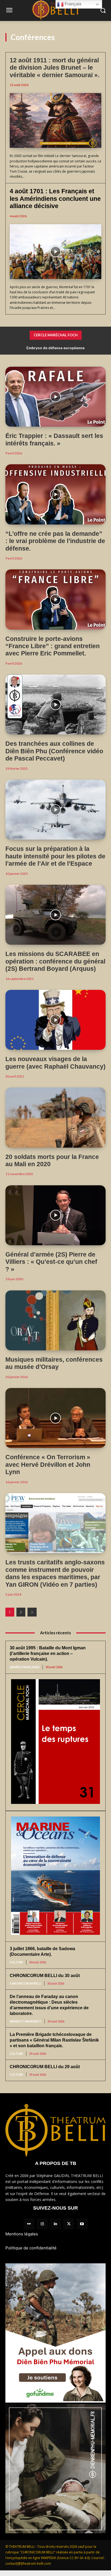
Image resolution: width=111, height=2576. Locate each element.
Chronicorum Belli (25, 1983)
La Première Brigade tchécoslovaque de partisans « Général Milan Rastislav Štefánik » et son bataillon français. (54, 2040)
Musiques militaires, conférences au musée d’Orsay (54, 1363)
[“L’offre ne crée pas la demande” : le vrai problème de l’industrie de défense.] (55, 494)
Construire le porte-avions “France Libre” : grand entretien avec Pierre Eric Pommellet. (53, 646)
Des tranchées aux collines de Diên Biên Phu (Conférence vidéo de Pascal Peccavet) (54, 751)
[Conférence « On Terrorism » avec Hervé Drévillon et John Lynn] (55, 1418)
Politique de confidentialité (31, 2248)
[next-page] (32, 1612)
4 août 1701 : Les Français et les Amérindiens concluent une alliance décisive (55, 199)
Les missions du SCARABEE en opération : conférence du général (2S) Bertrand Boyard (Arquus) (55, 961)
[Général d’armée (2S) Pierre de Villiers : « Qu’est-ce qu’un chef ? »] (55, 1215)
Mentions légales (22, 2234)
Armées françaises (25, 1667)
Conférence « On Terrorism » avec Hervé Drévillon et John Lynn (48, 1464)
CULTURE (16, 1962)
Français (72, 4)
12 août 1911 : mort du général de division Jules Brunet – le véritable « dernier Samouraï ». (55, 68)
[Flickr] (29, 2224)
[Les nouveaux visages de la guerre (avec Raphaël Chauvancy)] (55, 1020)
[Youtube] (82, 2224)
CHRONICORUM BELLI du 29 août (45, 2067)
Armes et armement (26, 2021)
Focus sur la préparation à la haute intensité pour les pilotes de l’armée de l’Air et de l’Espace (55, 856)
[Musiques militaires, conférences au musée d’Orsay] (55, 1320)
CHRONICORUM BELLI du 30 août (45, 1976)
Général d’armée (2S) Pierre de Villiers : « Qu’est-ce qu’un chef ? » (51, 1262)
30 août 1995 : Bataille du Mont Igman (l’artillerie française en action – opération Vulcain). (48, 1653)
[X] (69, 2224)
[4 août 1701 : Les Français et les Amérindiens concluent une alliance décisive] (55, 252)
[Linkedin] (55, 2224)
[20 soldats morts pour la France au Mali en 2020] (55, 1117)
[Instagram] (42, 2224)
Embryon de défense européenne (55, 348)
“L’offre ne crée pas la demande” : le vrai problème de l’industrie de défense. (55, 541)
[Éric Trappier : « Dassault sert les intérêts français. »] (55, 397)
